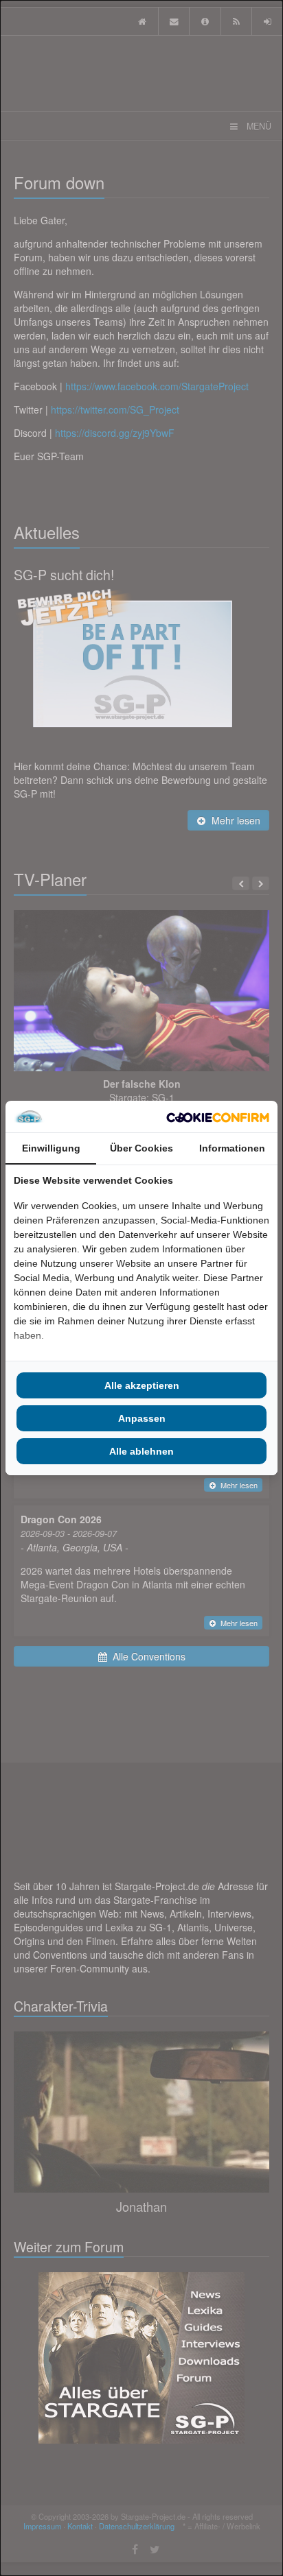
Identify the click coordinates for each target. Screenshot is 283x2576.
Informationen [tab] (232, 1148)
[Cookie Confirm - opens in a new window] (218, 1117)
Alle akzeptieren (142, 1385)
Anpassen (142, 1418)
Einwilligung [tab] (51, 1148)
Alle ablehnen (141, 1451)
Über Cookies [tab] (141, 1148)
